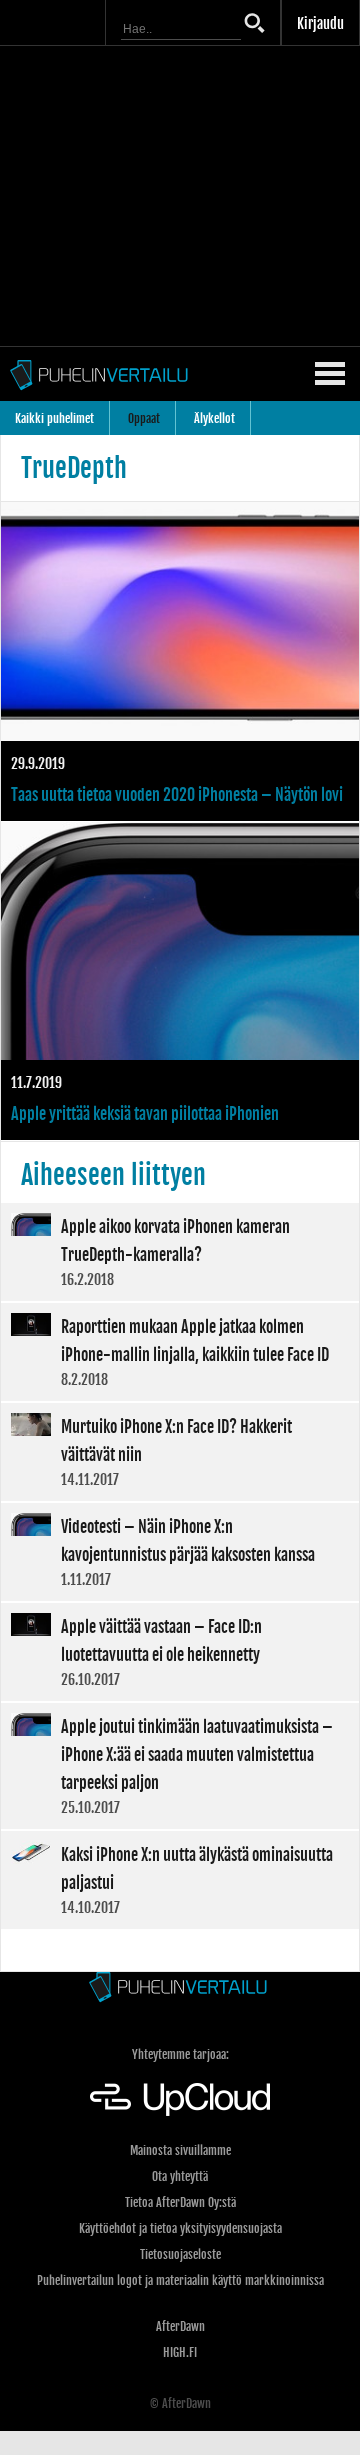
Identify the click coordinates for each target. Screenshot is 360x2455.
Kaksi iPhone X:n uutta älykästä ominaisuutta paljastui (180, 1880)
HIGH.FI (180, 2352)
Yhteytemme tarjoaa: (180, 2054)
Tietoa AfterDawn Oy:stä (180, 2202)
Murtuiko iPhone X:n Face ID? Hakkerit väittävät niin (180, 1452)
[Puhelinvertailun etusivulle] (180, 1988)
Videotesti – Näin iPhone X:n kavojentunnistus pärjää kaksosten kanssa (180, 1552)
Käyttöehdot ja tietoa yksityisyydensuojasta (180, 2228)
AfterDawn (180, 2326)
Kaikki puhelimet (54, 418)
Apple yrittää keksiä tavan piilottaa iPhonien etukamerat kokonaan (180, 981)
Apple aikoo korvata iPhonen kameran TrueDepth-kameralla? (180, 1252)
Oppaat (144, 418)
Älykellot (214, 418)
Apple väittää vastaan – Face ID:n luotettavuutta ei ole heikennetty (180, 1652)
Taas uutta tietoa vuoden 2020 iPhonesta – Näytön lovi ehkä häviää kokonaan (180, 661)
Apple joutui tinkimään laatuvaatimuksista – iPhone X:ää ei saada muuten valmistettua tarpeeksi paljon (180, 1766)
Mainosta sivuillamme (180, 2150)
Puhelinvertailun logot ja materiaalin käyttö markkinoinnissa (180, 2280)
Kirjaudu (320, 23)
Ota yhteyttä (180, 2176)
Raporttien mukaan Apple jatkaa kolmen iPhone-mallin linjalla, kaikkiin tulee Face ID (180, 1352)
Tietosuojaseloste (180, 2254)
